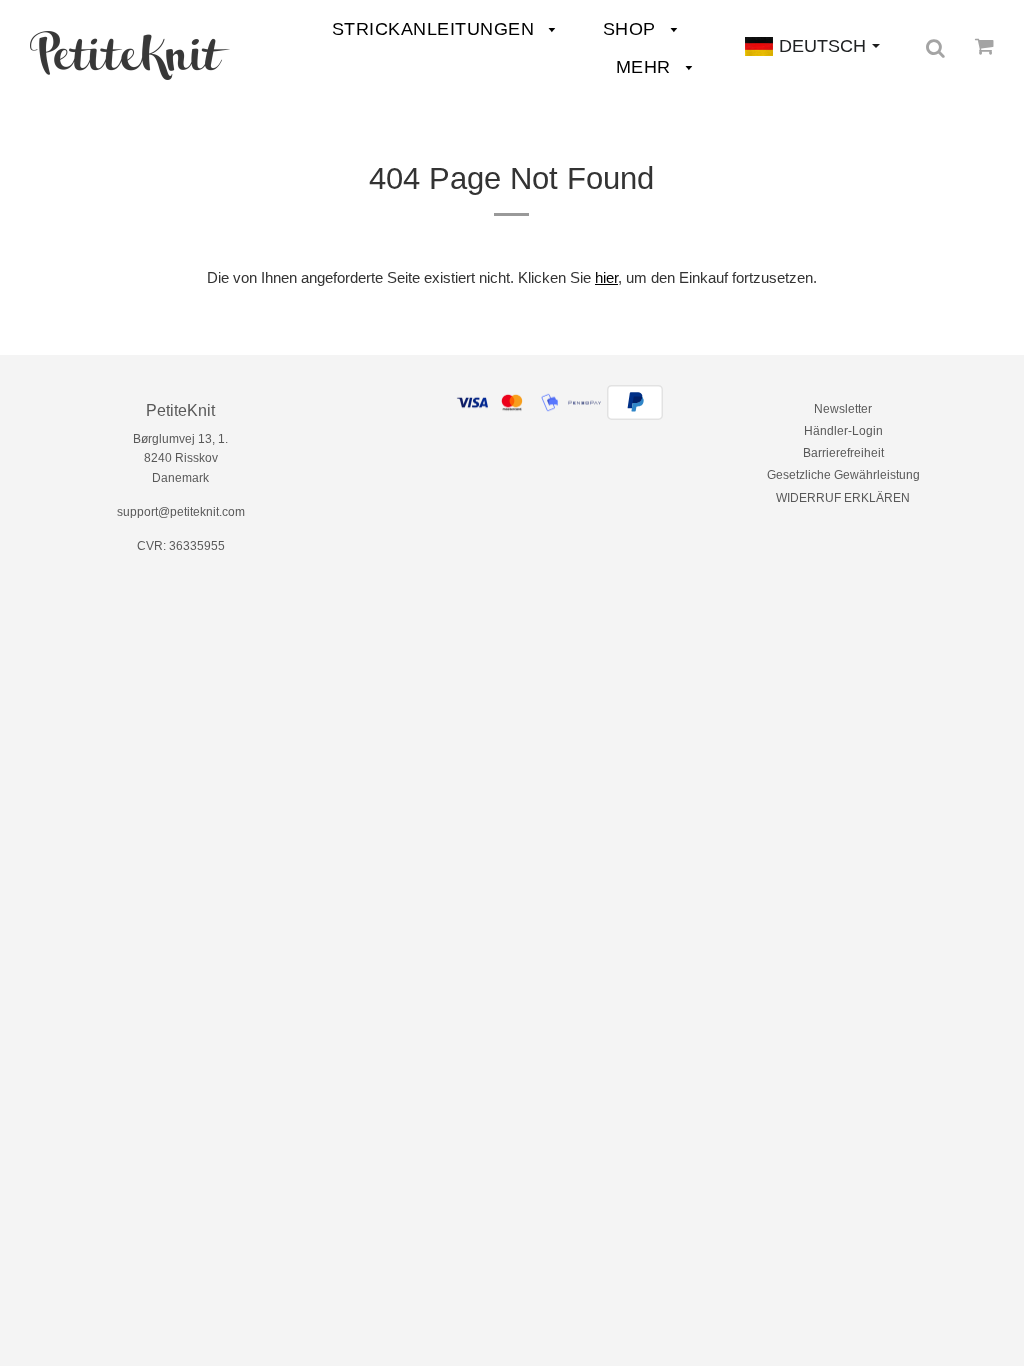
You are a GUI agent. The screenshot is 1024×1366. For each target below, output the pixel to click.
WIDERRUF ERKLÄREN (843, 498)
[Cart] (984, 46)
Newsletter (843, 409)
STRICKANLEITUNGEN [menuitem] (436, 29)
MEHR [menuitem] (646, 67)
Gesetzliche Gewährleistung (843, 475)
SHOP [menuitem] (632, 29)
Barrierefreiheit (843, 453)
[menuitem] (130, 55)
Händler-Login (843, 431)
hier (606, 277)
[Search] (935, 48)
